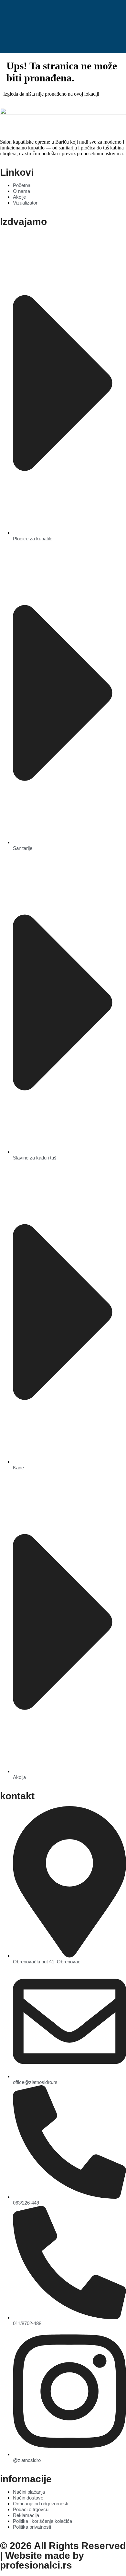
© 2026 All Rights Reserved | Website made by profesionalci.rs (63, 2555)
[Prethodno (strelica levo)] (11, 1288)
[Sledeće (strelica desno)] (115, 1288)
